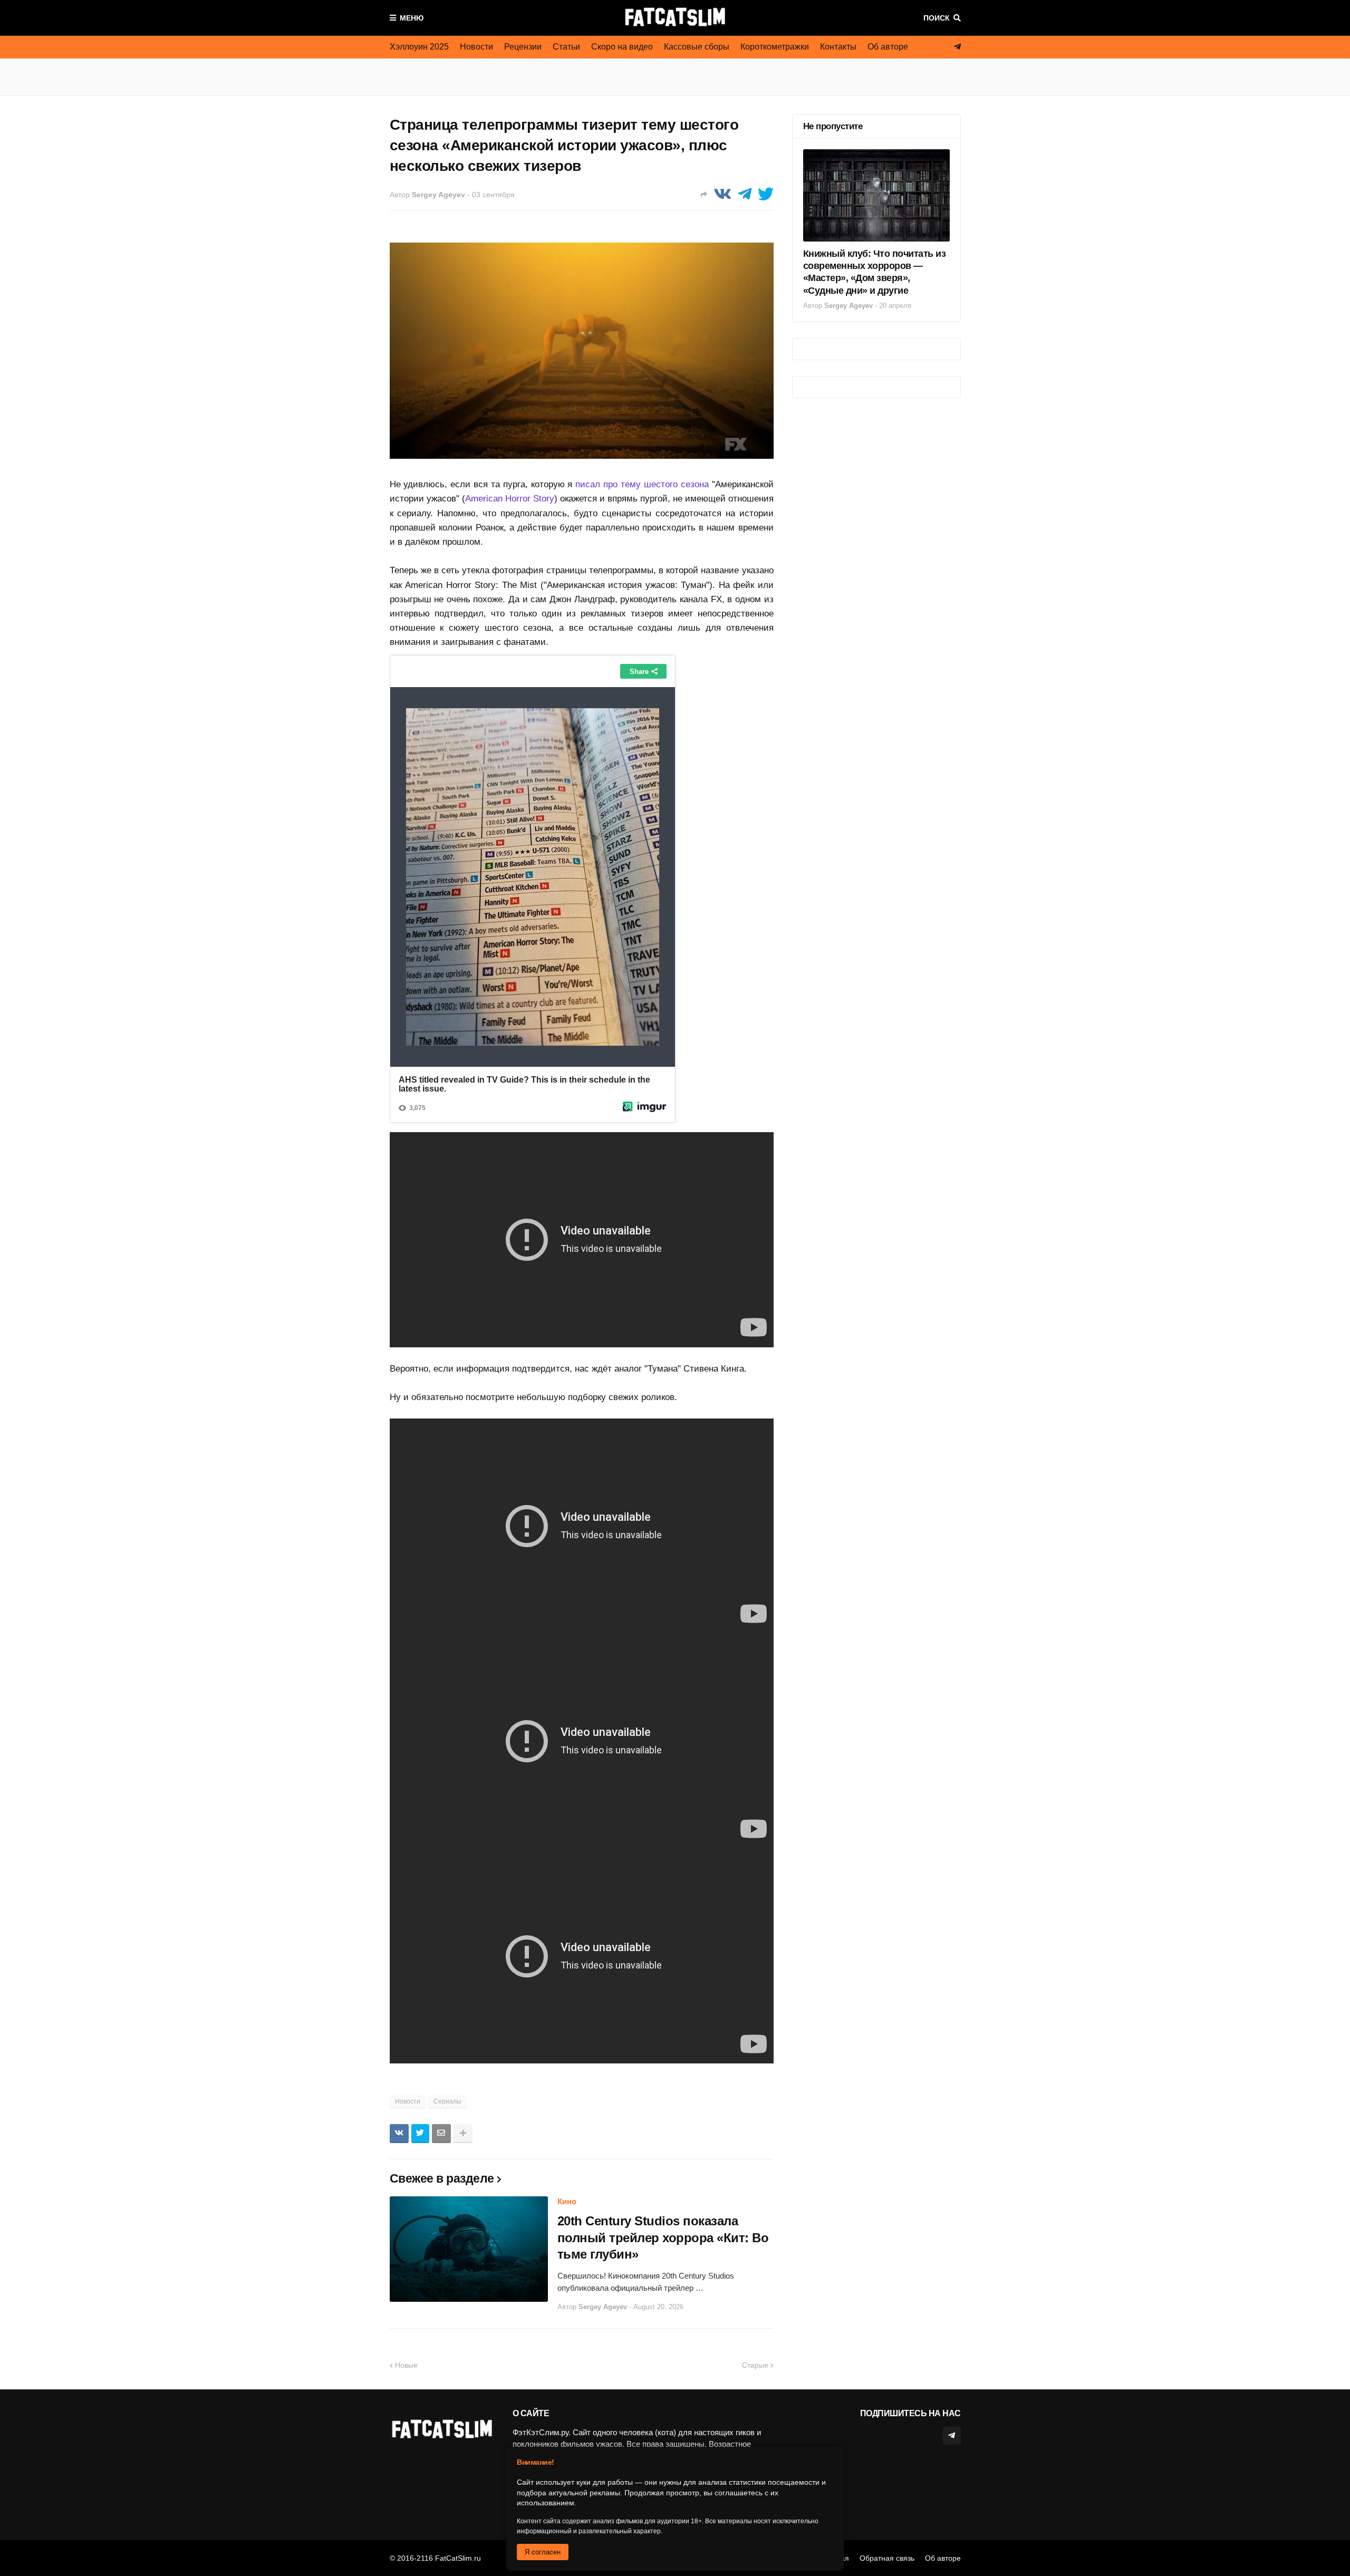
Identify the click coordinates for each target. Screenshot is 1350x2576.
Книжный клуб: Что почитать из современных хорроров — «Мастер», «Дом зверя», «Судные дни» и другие (875, 272)
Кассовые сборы (697, 47)
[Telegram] (745, 194)
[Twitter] (766, 194)
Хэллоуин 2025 (419, 47)
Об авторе (888, 47)
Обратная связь (887, 2558)
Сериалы (447, 2101)
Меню (412, 18)
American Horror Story (510, 499)
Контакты (838, 47)
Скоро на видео (622, 47)
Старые (755, 2365)
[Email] (441, 2134)
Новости (476, 47)
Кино (567, 2201)
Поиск (937, 18)
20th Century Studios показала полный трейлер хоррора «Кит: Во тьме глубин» (663, 2237)
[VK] (722, 194)
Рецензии (523, 47)
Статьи (566, 47)
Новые (406, 2365)
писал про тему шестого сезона (642, 484)
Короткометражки (775, 47)
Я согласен (543, 2552)
